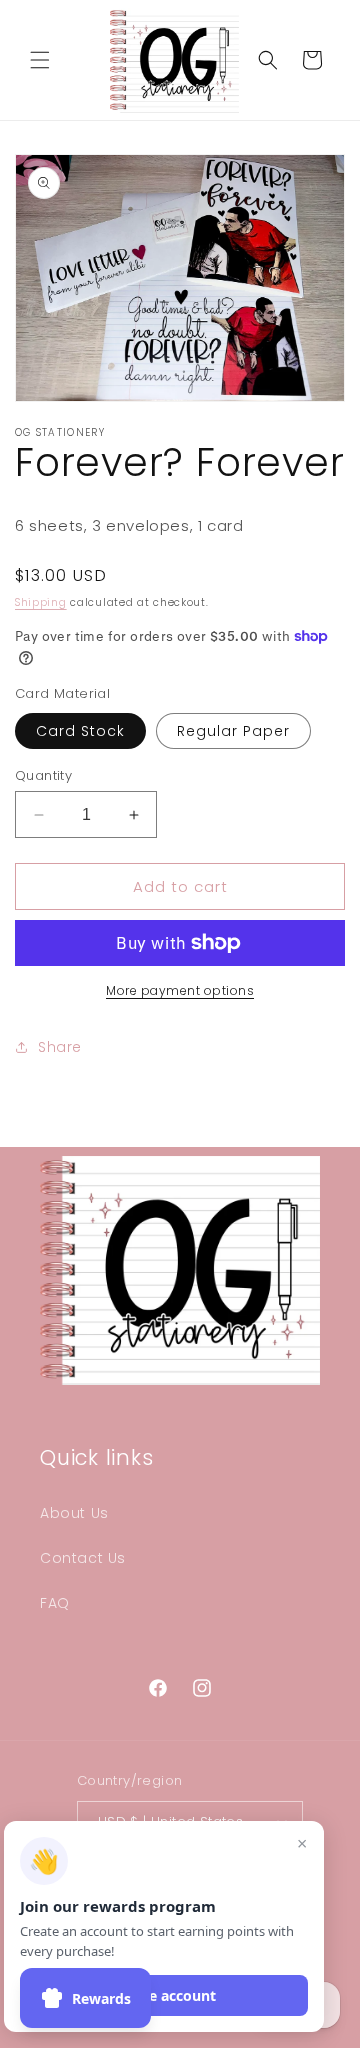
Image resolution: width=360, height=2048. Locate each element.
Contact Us (83, 1558)
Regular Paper (233, 731)
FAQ (55, 1603)
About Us (74, 1513)
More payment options (180, 990)
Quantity (43, 775)
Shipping (41, 602)
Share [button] (60, 1047)
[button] (40, 60)
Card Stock (80, 731)
